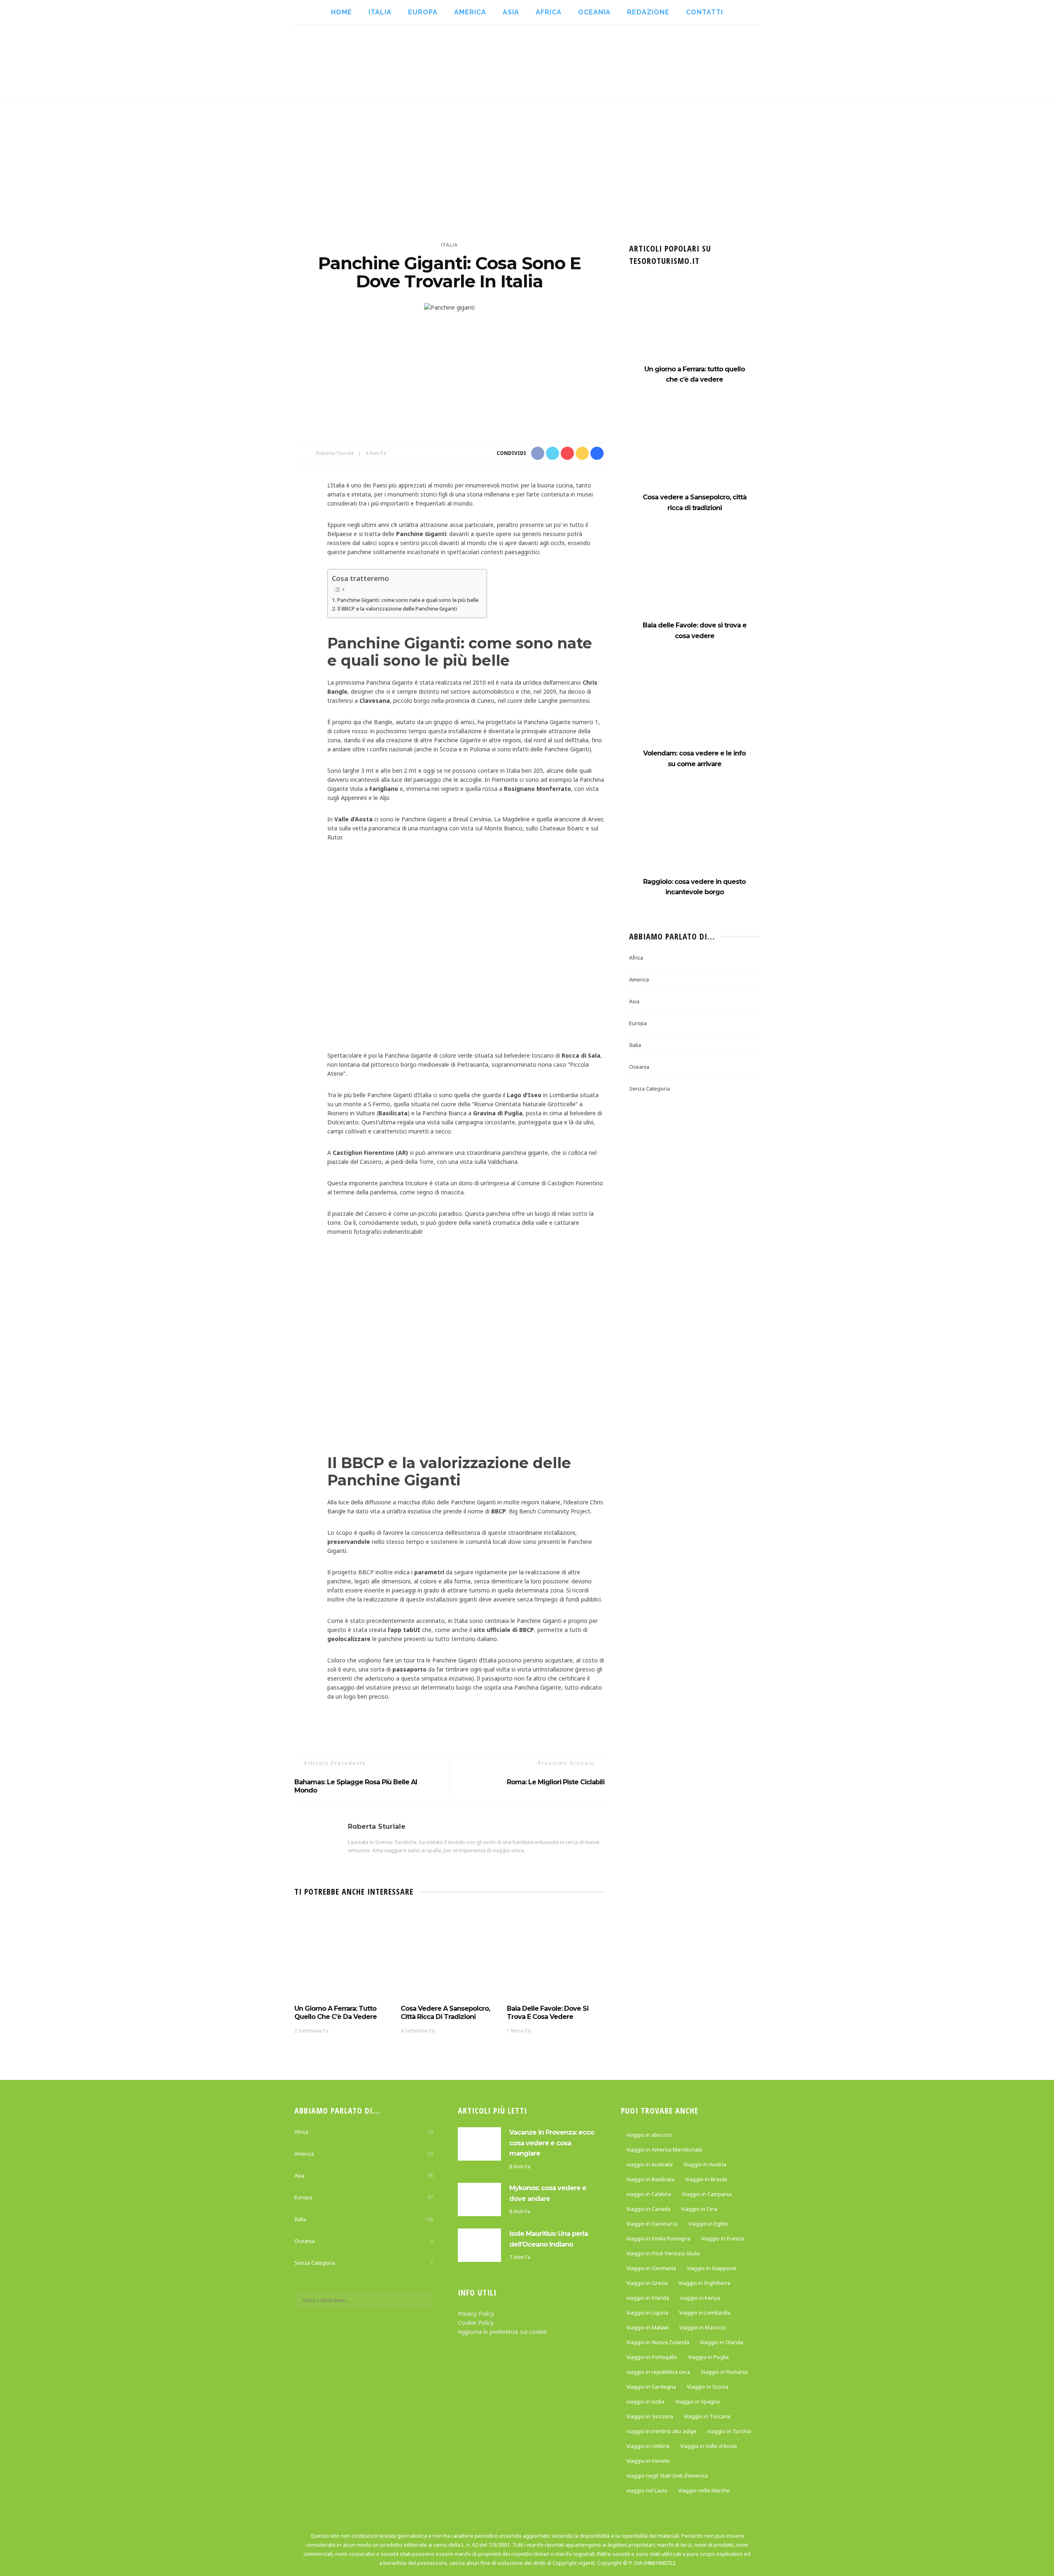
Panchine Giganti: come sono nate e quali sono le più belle (408, 600)
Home (342, 12)
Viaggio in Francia (723, 2238)
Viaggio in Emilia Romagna (658, 2238)
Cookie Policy (476, 2323)
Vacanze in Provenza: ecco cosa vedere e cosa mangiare (552, 2143)
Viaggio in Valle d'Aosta (709, 2446)
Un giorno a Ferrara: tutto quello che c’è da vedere (336, 2013)
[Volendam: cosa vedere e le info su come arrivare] (694, 706)
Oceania (594, 12)
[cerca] (1006, 62)
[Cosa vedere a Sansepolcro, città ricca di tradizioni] (450, 1954)
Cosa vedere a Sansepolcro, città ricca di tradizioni (445, 2013)
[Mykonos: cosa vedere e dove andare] (479, 2199)
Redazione (648, 12)
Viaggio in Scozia (708, 2387)
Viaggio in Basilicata (650, 2179)
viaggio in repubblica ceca (658, 2372)
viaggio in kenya (700, 2298)
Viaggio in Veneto (648, 2461)
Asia (511, 12)
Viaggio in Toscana (707, 2416)
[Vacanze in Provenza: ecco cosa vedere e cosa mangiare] (479, 2143)
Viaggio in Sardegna (651, 2387)
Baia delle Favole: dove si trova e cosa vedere (548, 2013)
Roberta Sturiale (335, 453)
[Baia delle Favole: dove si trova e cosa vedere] (556, 1954)
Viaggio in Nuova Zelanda (658, 2342)
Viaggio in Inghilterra (704, 2283)
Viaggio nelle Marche (704, 2490)
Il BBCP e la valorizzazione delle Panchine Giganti (397, 608)
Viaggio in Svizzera (650, 2416)
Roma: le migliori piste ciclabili (556, 1782)
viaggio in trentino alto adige (661, 2431)
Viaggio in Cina (699, 2209)
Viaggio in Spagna (697, 2401)
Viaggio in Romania (724, 2372)
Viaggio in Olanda (722, 2342)
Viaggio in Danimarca (652, 2224)
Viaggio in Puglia (708, 2357)
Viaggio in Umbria (648, 2446)
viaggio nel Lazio (647, 2490)
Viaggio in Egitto (708, 2224)
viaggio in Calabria (649, 2194)
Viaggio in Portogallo (652, 2357)
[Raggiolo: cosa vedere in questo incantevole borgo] (694, 834)
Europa (423, 12)
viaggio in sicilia (645, 2401)
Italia (380, 12)
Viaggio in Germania (651, 2268)
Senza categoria (649, 1089)
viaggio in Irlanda (648, 2298)
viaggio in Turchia (729, 2431)
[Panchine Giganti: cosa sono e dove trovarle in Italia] (449, 307)
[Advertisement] (527, 160)
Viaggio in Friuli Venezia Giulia (663, 2253)
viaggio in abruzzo (649, 2135)
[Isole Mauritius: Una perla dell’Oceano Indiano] (479, 2244)
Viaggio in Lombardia (705, 2313)
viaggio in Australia (649, 2164)
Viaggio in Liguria (647, 2313)
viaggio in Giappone (712, 2268)
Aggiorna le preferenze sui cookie (502, 2332)
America (470, 12)
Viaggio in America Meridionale (664, 2149)
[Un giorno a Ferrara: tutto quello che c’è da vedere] (343, 1954)
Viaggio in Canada (648, 2209)
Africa (549, 12)
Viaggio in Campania (707, 2194)
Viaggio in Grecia (647, 2283)
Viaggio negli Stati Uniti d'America (667, 2476)
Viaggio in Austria (705, 2164)
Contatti (704, 12)
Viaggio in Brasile (706, 2179)
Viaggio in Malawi (647, 2327)
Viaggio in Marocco (703, 2327)
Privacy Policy (476, 2314)
